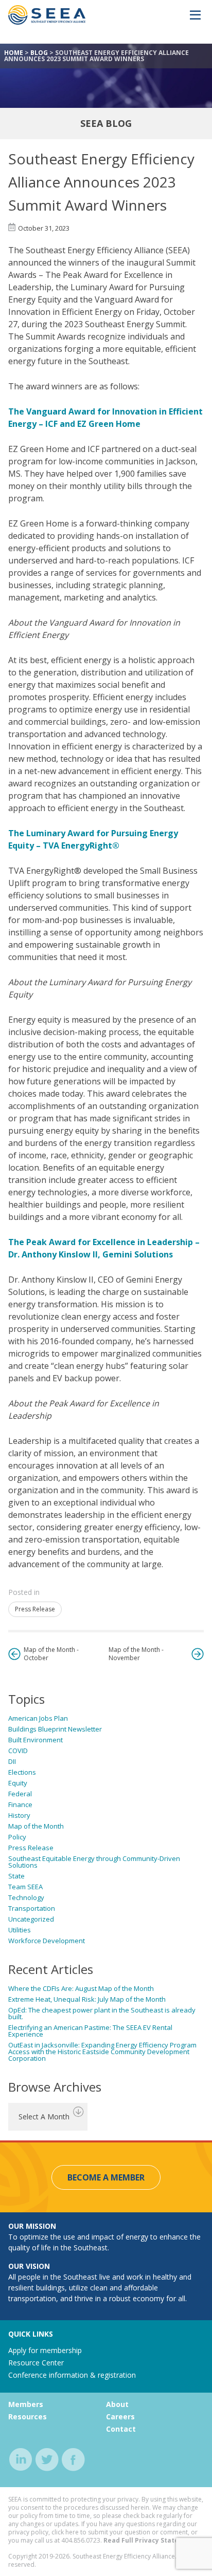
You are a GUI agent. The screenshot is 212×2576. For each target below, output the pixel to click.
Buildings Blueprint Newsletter (55, 1729)
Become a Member (106, 2177)
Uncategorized (31, 1919)
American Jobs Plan (38, 1718)
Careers (120, 2417)
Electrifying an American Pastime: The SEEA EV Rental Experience (90, 2031)
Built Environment (36, 1740)
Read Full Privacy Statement (150, 2540)
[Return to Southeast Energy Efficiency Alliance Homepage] (47, 22)
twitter (47, 2460)
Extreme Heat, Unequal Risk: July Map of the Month (87, 1999)
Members (26, 2404)
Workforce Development (47, 1941)
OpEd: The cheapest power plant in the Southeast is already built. (102, 2013)
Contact (121, 2429)
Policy (17, 1837)
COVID (18, 1751)
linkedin (21, 2460)
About (117, 2404)
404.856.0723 (81, 2540)
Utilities (20, 1930)
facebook (73, 2460)
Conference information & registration (72, 2375)
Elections (22, 1772)
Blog (39, 53)
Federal (20, 1794)
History (19, 1815)
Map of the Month (36, 1826)
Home (14, 53)
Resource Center (36, 2363)
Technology (26, 1897)
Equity (18, 1783)
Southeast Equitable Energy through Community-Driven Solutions (94, 1862)
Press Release (35, 1609)
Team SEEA (25, 1887)
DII (12, 1761)
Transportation (32, 1908)
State (16, 1876)
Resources (28, 2417)
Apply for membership (45, 2350)
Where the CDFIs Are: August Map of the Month (81, 1988)
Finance (20, 1804)
